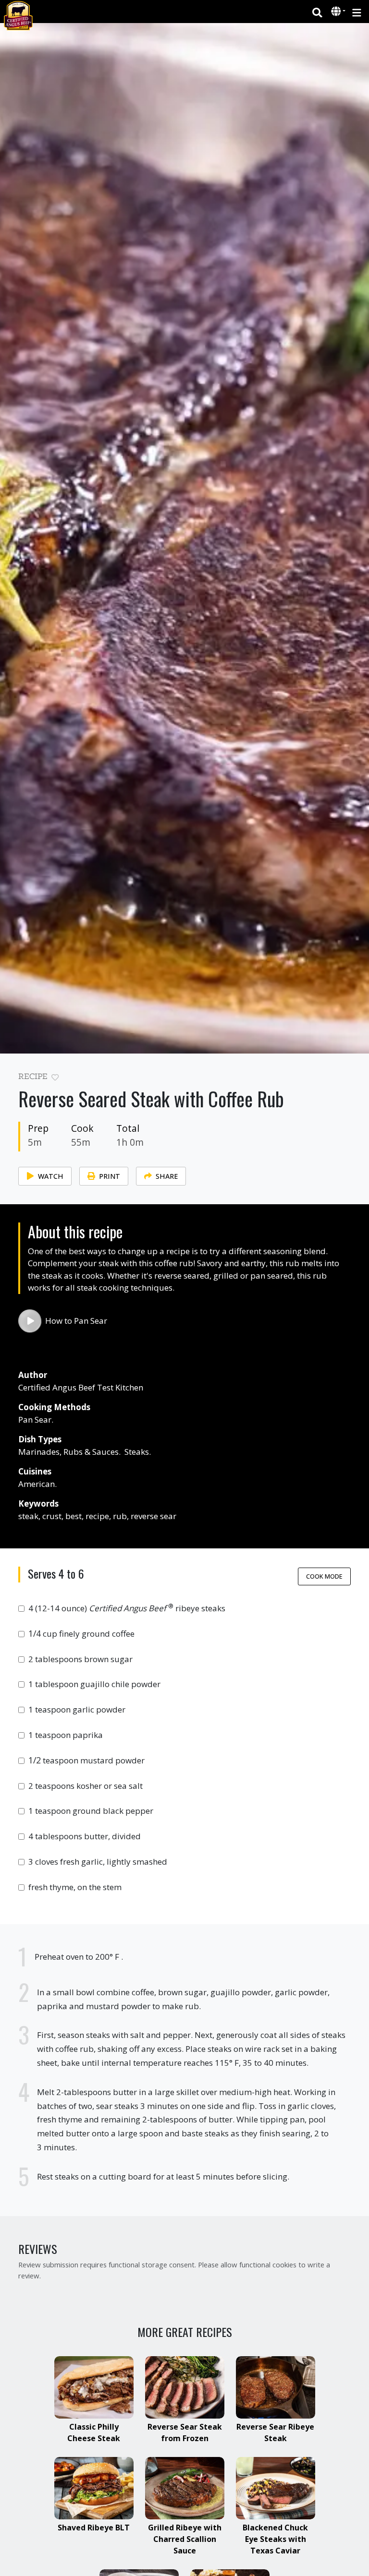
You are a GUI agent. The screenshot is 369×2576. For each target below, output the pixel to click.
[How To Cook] (30, 1321)
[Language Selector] (338, 11)
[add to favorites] (55, 1078)
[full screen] (347, 1079)
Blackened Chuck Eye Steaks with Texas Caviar (275, 2539)
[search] (317, 12)
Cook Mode (324, 1576)
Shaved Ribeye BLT (94, 2528)
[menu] (357, 12)
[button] (337, 12)
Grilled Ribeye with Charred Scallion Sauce (185, 2539)
